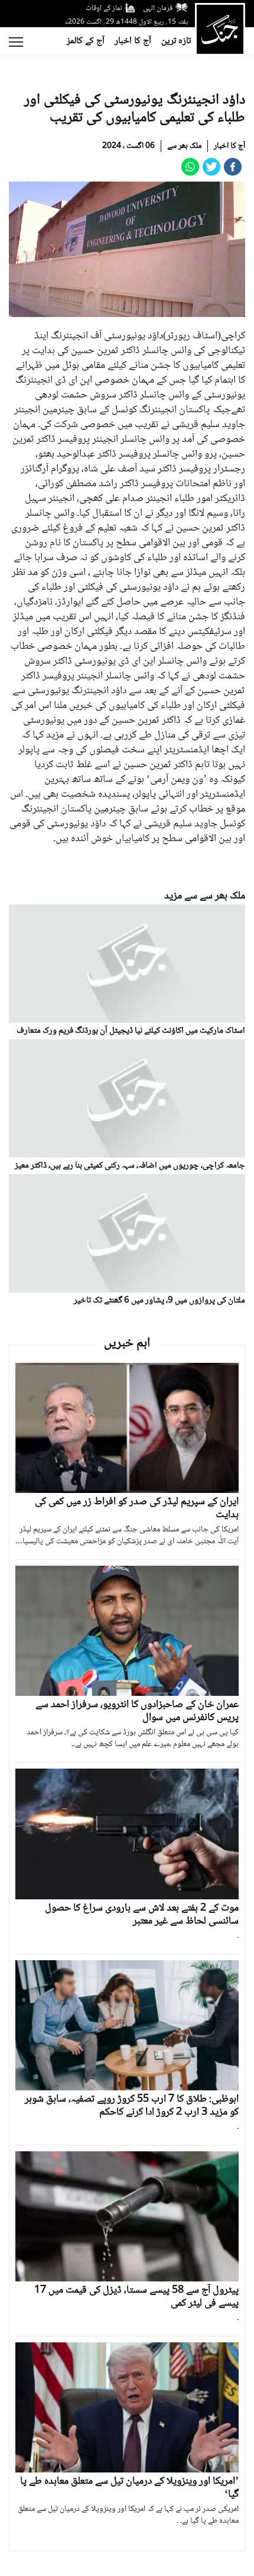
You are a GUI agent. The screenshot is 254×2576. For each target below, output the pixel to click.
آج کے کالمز (86, 41)
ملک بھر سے (184, 146)
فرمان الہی (158, 8)
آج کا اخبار (133, 41)
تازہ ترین (176, 41)
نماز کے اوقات (104, 8)
